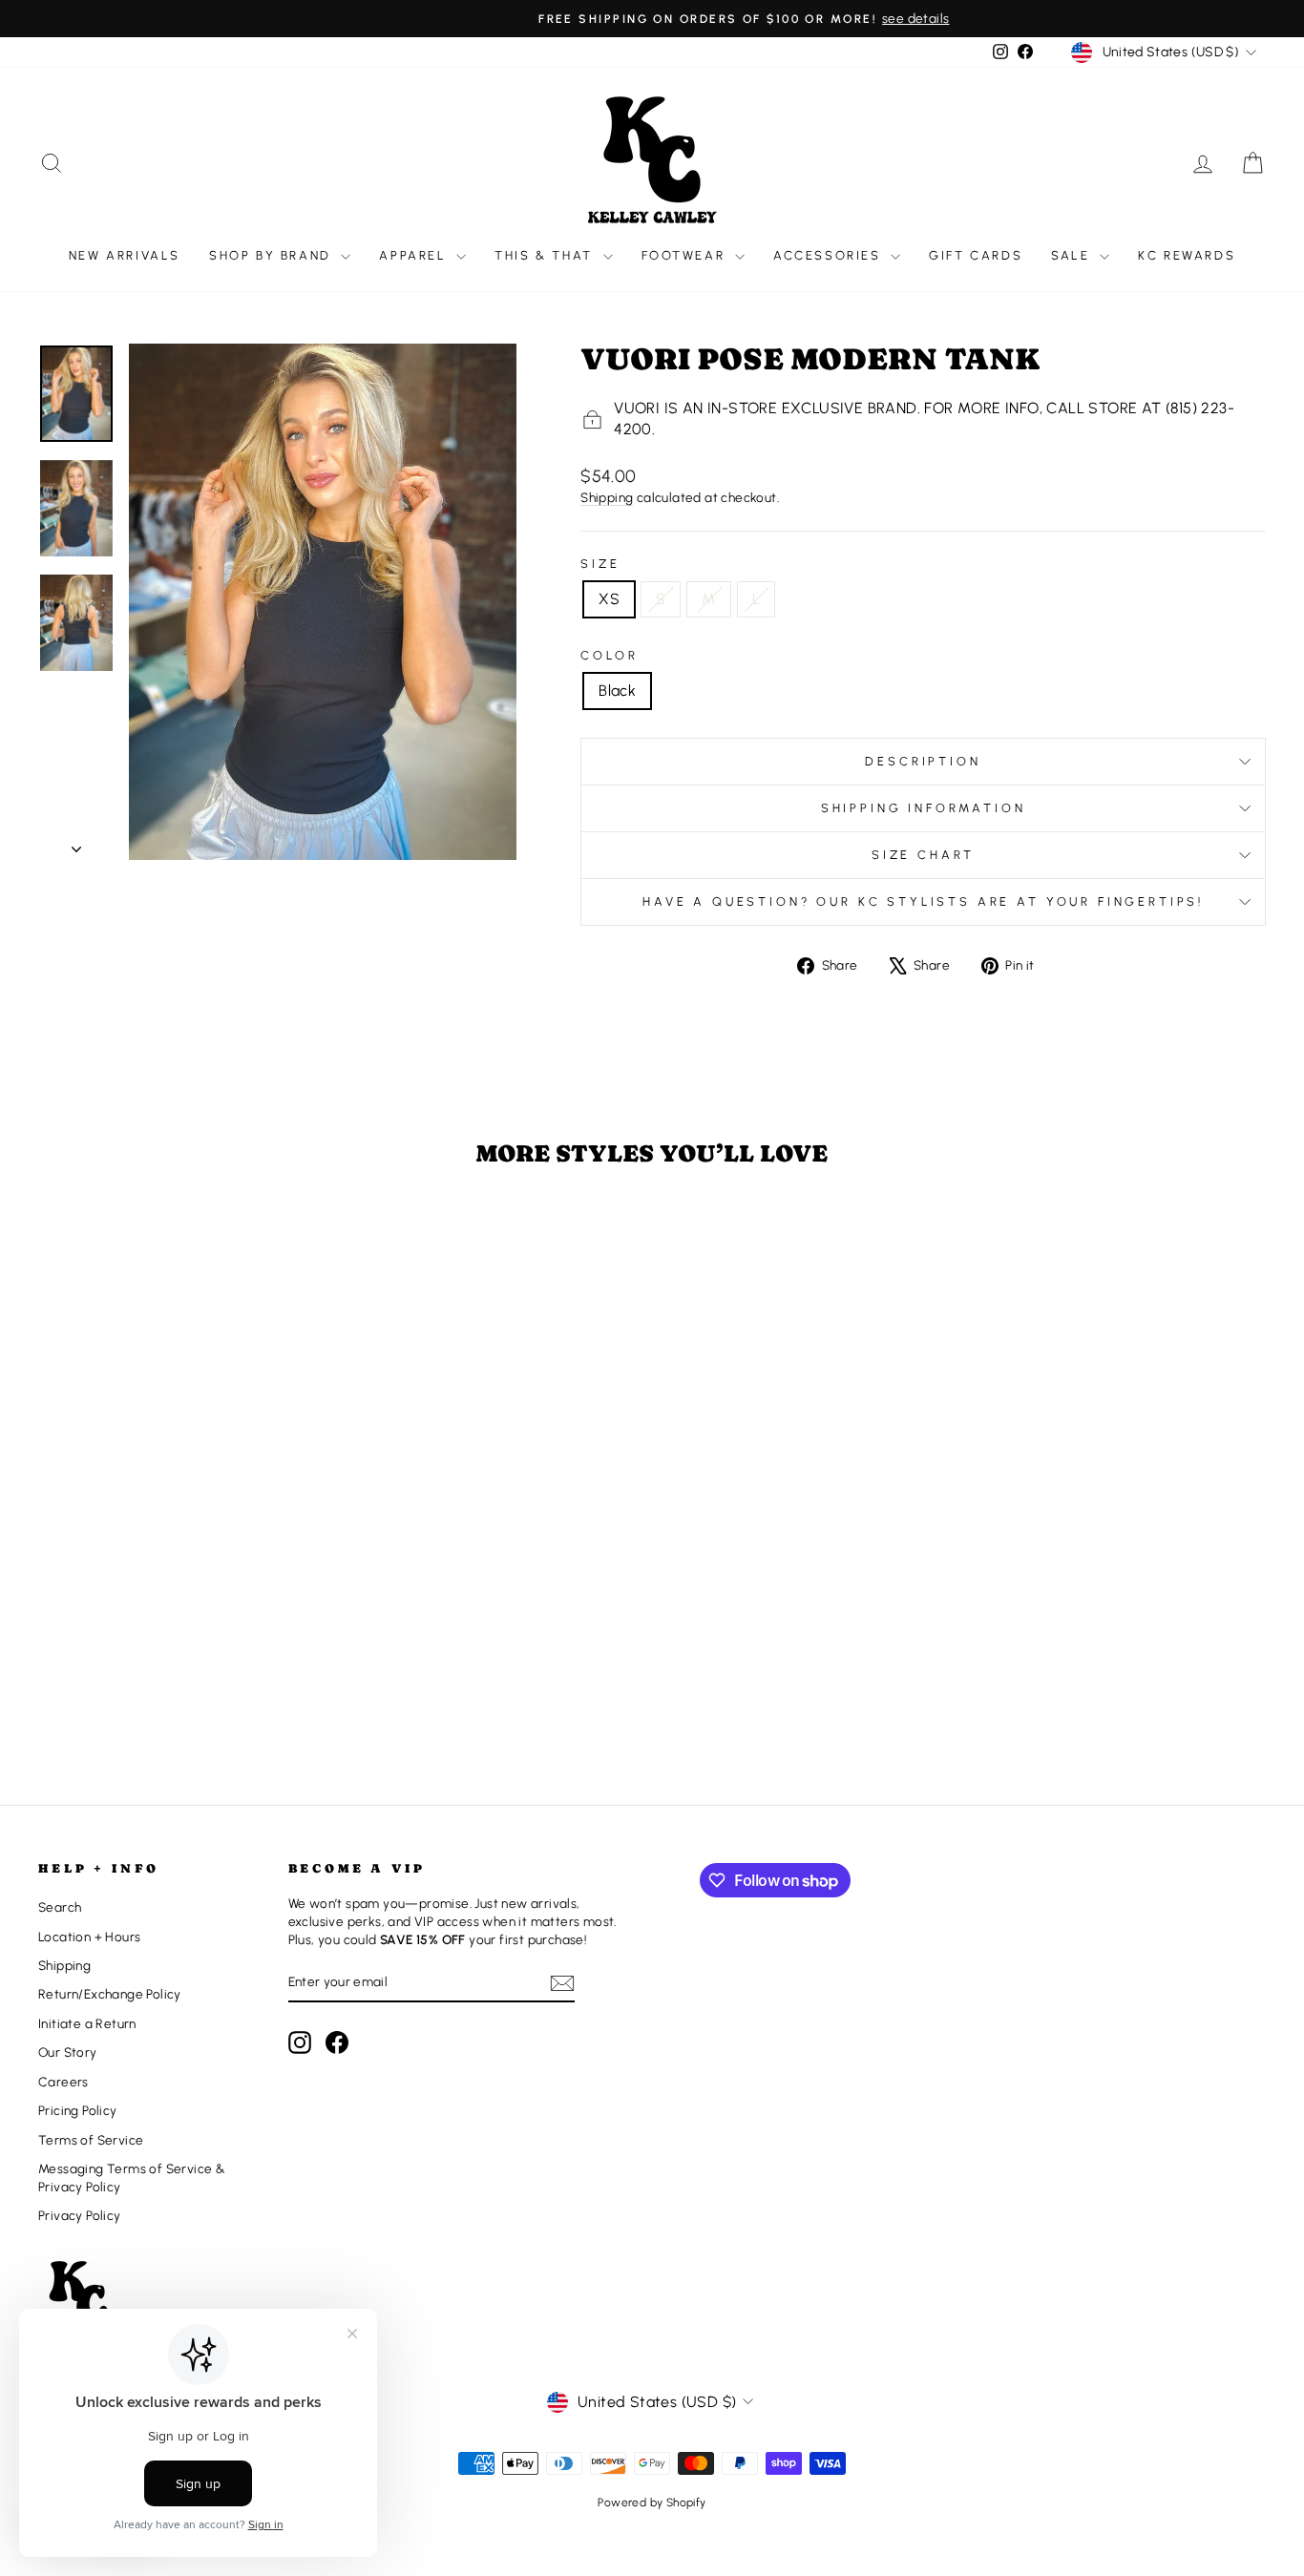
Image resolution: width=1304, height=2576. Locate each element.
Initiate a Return (87, 2023)
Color (609, 655)
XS (609, 599)
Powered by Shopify (652, 2503)
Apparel (415, 255)
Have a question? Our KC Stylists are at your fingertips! (923, 901)
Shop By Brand (273, 255)
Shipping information (924, 808)
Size (600, 564)
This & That (546, 255)
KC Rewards (1187, 255)
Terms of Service (91, 2140)
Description (923, 761)
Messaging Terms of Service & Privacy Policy (132, 2178)
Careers (63, 2082)
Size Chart (923, 855)
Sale (1073, 255)
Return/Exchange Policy (110, 1994)
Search (60, 1907)
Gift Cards (976, 255)
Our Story (68, 2052)
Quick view (183, 1628)
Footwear (686, 255)
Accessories (830, 255)
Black (617, 691)
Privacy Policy (80, 2215)
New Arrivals (125, 255)
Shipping (607, 497)
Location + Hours (89, 1937)
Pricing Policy (78, 2110)
